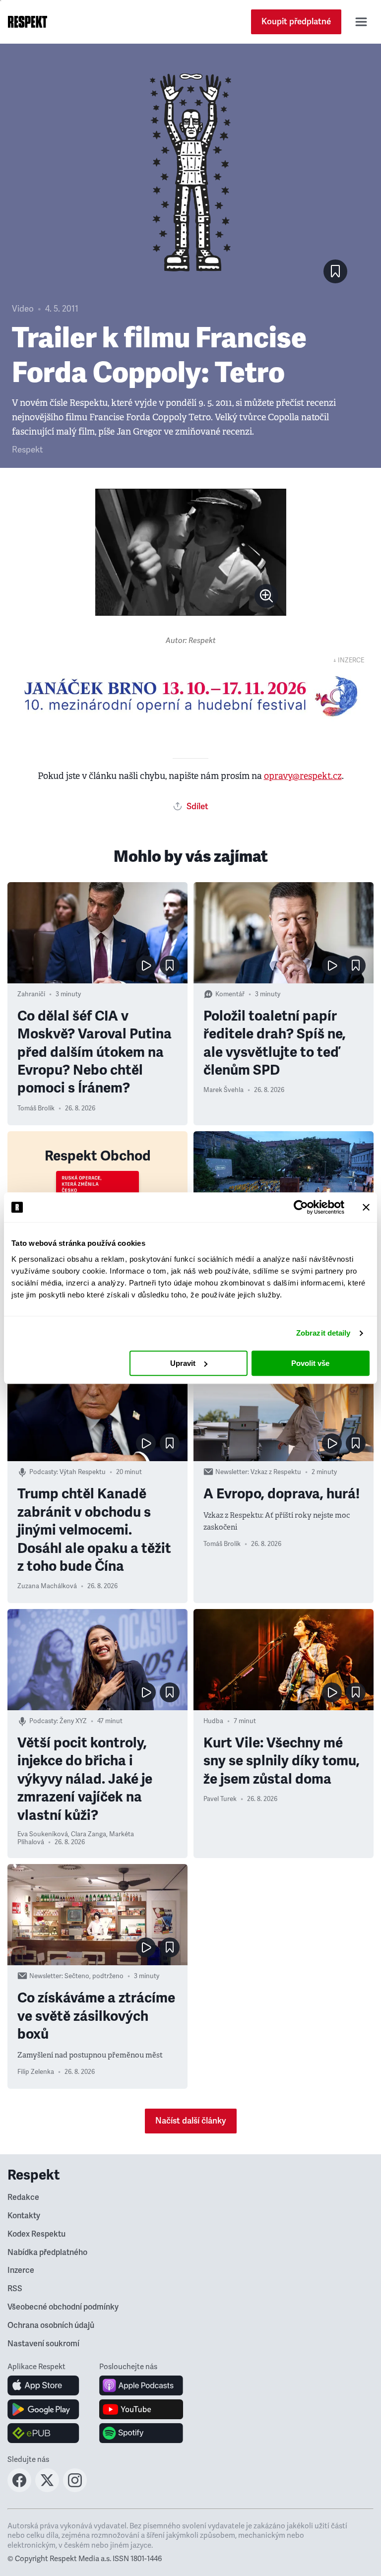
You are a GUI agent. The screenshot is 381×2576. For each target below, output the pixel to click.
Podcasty (43, 1472)
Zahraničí (31, 994)
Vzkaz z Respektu (276, 1472)
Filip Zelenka (36, 2072)
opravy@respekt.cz (303, 776)
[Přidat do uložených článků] (170, 966)
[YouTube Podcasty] (141, 2409)
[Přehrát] (146, 966)
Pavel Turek (220, 1799)
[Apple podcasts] (141, 2385)
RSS (15, 2289)
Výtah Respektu (83, 1472)
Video (23, 309)
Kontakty (24, 2216)
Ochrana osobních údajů (51, 2325)
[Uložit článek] (335, 271)
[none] (266, 596)
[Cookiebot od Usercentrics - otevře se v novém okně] (301, 1207)
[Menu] (361, 22)
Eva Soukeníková (43, 1834)
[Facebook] (19, 2489)
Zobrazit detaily (323, 1333)
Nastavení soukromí (43, 2344)
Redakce (23, 2197)
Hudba (213, 1721)
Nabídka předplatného (47, 2253)
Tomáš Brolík (36, 1108)
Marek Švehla (223, 1090)
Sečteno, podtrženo (94, 1976)
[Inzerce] (190, 696)
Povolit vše (310, 1363)
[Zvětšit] (191, 552)
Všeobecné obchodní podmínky (63, 2307)
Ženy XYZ (73, 1721)
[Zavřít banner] (366, 1207)
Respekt (27, 450)
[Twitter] (47, 2489)
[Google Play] (43, 2409)
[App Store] (43, 2385)
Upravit (183, 1363)
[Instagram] (75, 2489)
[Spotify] (141, 2433)
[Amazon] (43, 2433)
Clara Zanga (89, 1834)
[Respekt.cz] (28, 22)
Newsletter (231, 1472)
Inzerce (21, 2270)
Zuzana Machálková (47, 1586)
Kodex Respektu (36, 2234)
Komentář (230, 994)
